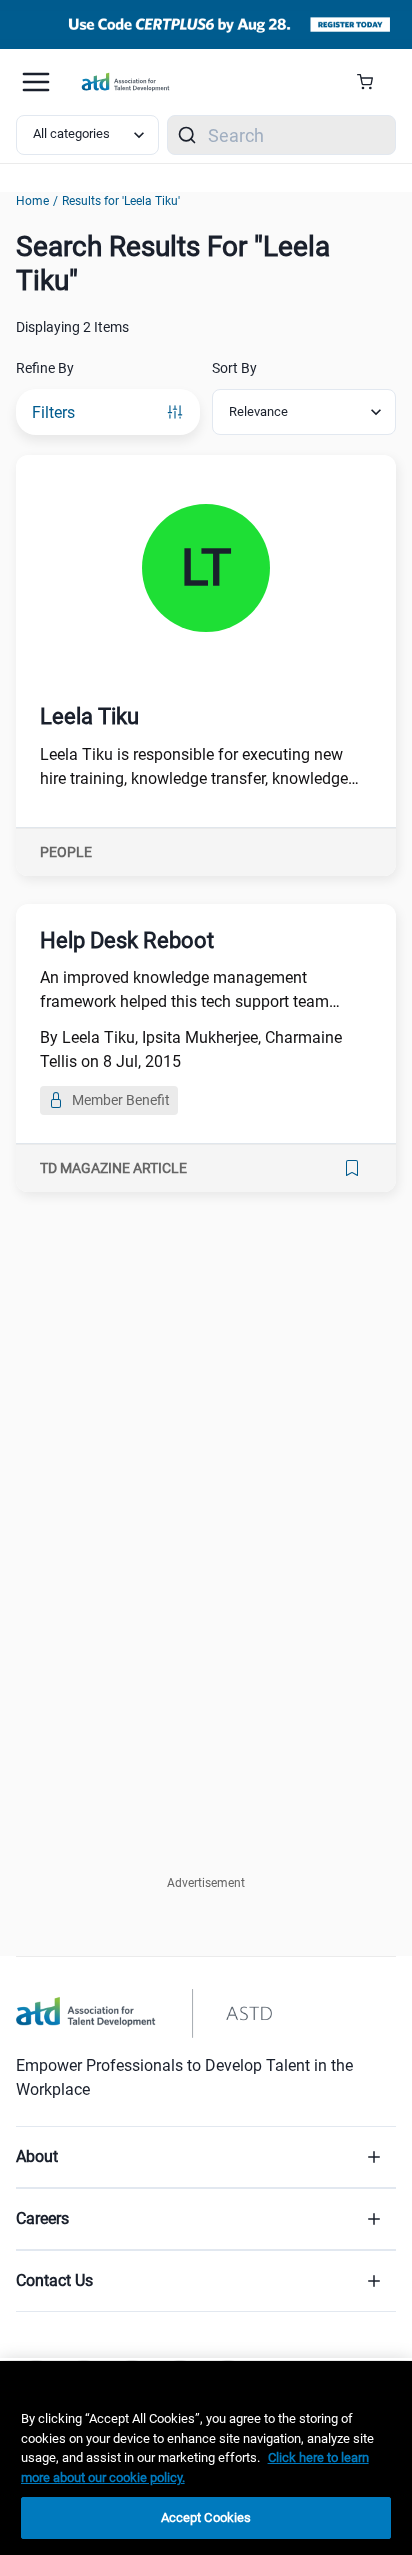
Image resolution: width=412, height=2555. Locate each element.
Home (32, 201)
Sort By (234, 368)
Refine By (45, 368)
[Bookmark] (352, 1168)
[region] (206, 2458)
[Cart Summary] (372, 82)
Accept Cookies (206, 2517)
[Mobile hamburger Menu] (36, 82)
